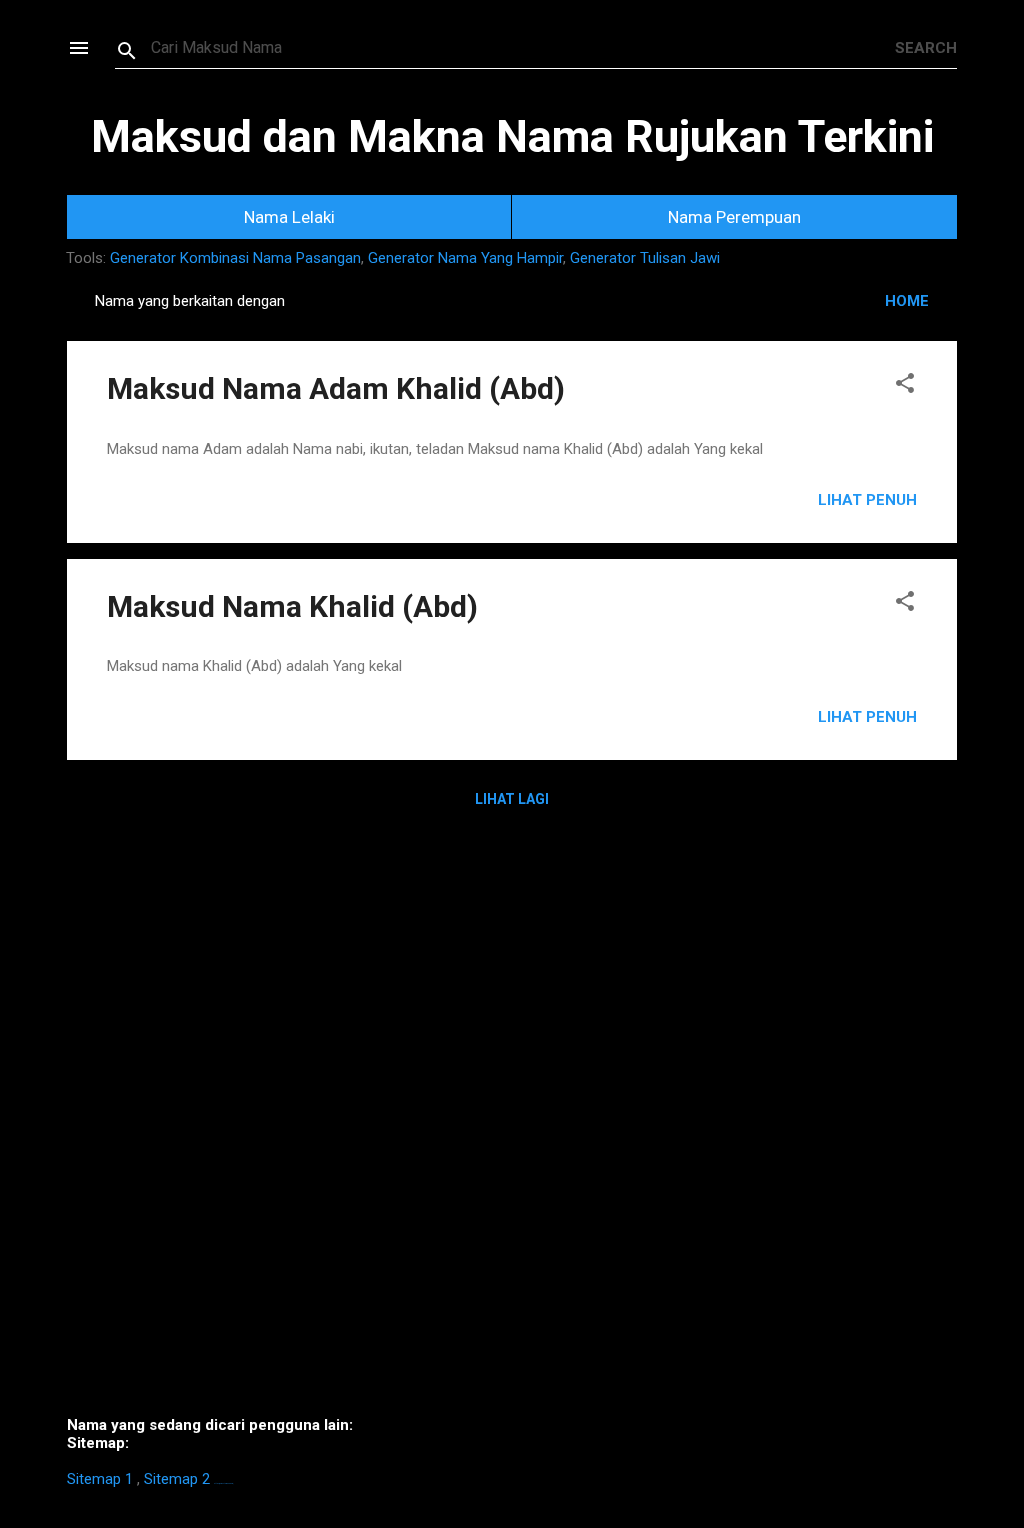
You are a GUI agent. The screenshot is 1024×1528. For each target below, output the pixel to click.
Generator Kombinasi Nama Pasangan (235, 258)
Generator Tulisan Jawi (645, 258)
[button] (905, 386)
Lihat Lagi (512, 799)
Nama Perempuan (734, 217)
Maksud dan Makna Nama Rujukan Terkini (512, 136)
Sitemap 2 (177, 1479)
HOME (907, 301)
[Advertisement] (512, 1127)
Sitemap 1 (100, 1479)
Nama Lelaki (289, 217)
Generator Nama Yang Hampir (465, 258)
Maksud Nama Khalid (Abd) (292, 606)
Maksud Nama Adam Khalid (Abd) (336, 388)
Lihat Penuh (867, 500)
